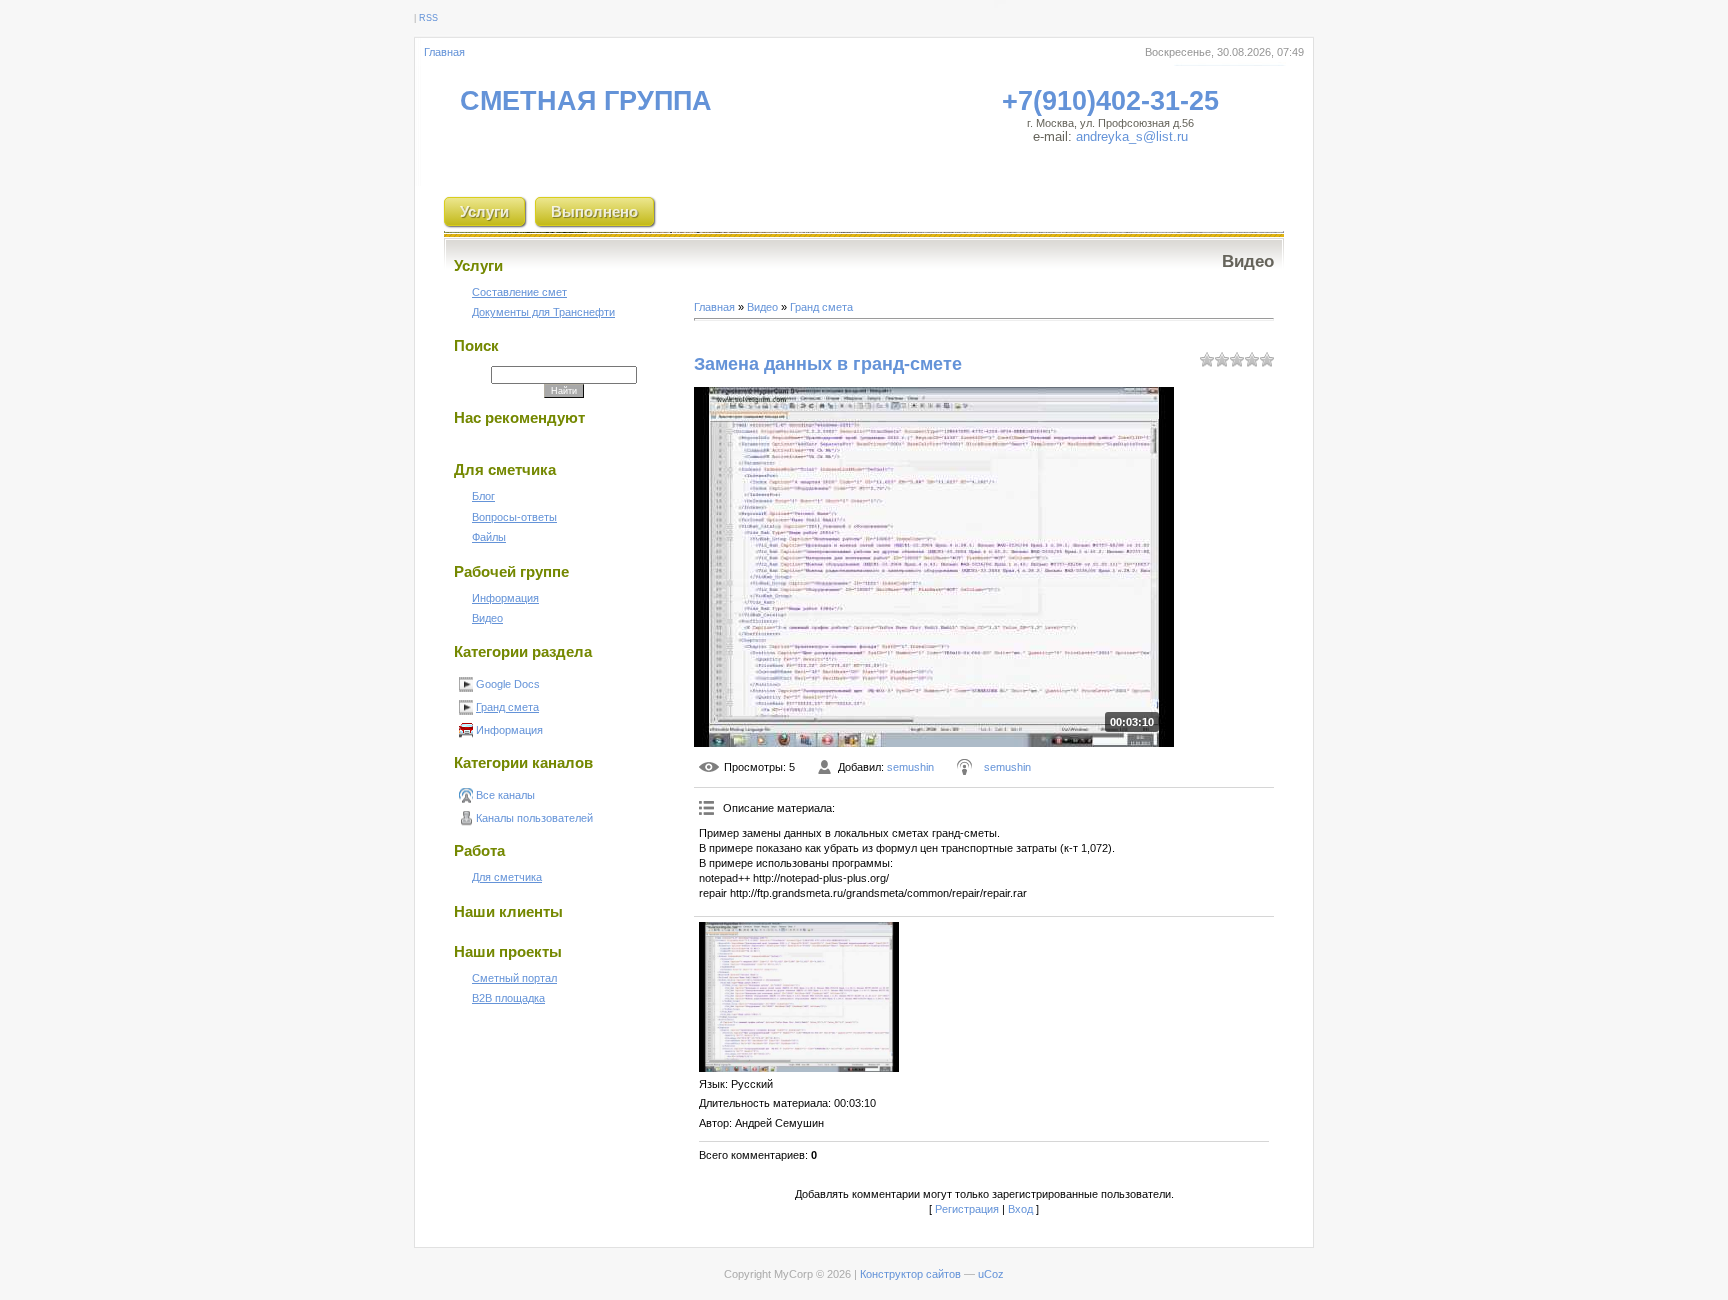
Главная (444, 52)
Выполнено (594, 211)
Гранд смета (507, 707)
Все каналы (505, 795)
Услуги (484, 211)
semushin (910, 767)
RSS (428, 18)
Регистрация (967, 1209)
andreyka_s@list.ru (1132, 136)
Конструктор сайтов (910, 1274)
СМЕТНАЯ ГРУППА (586, 101)
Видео (762, 307)
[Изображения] (799, 997)
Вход (1020, 1209)
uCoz (991, 1274)
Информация (509, 730)
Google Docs (508, 684)
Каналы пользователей (534, 818)
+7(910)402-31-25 (1110, 101)
